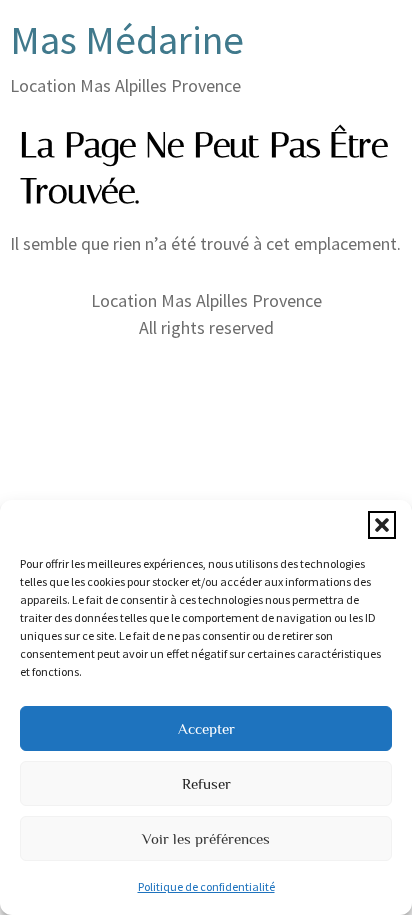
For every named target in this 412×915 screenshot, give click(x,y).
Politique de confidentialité (206, 886)
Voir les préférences (206, 838)
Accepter (206, 728)
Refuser (206, 783)
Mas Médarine (127, 40)
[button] (382, 525)
